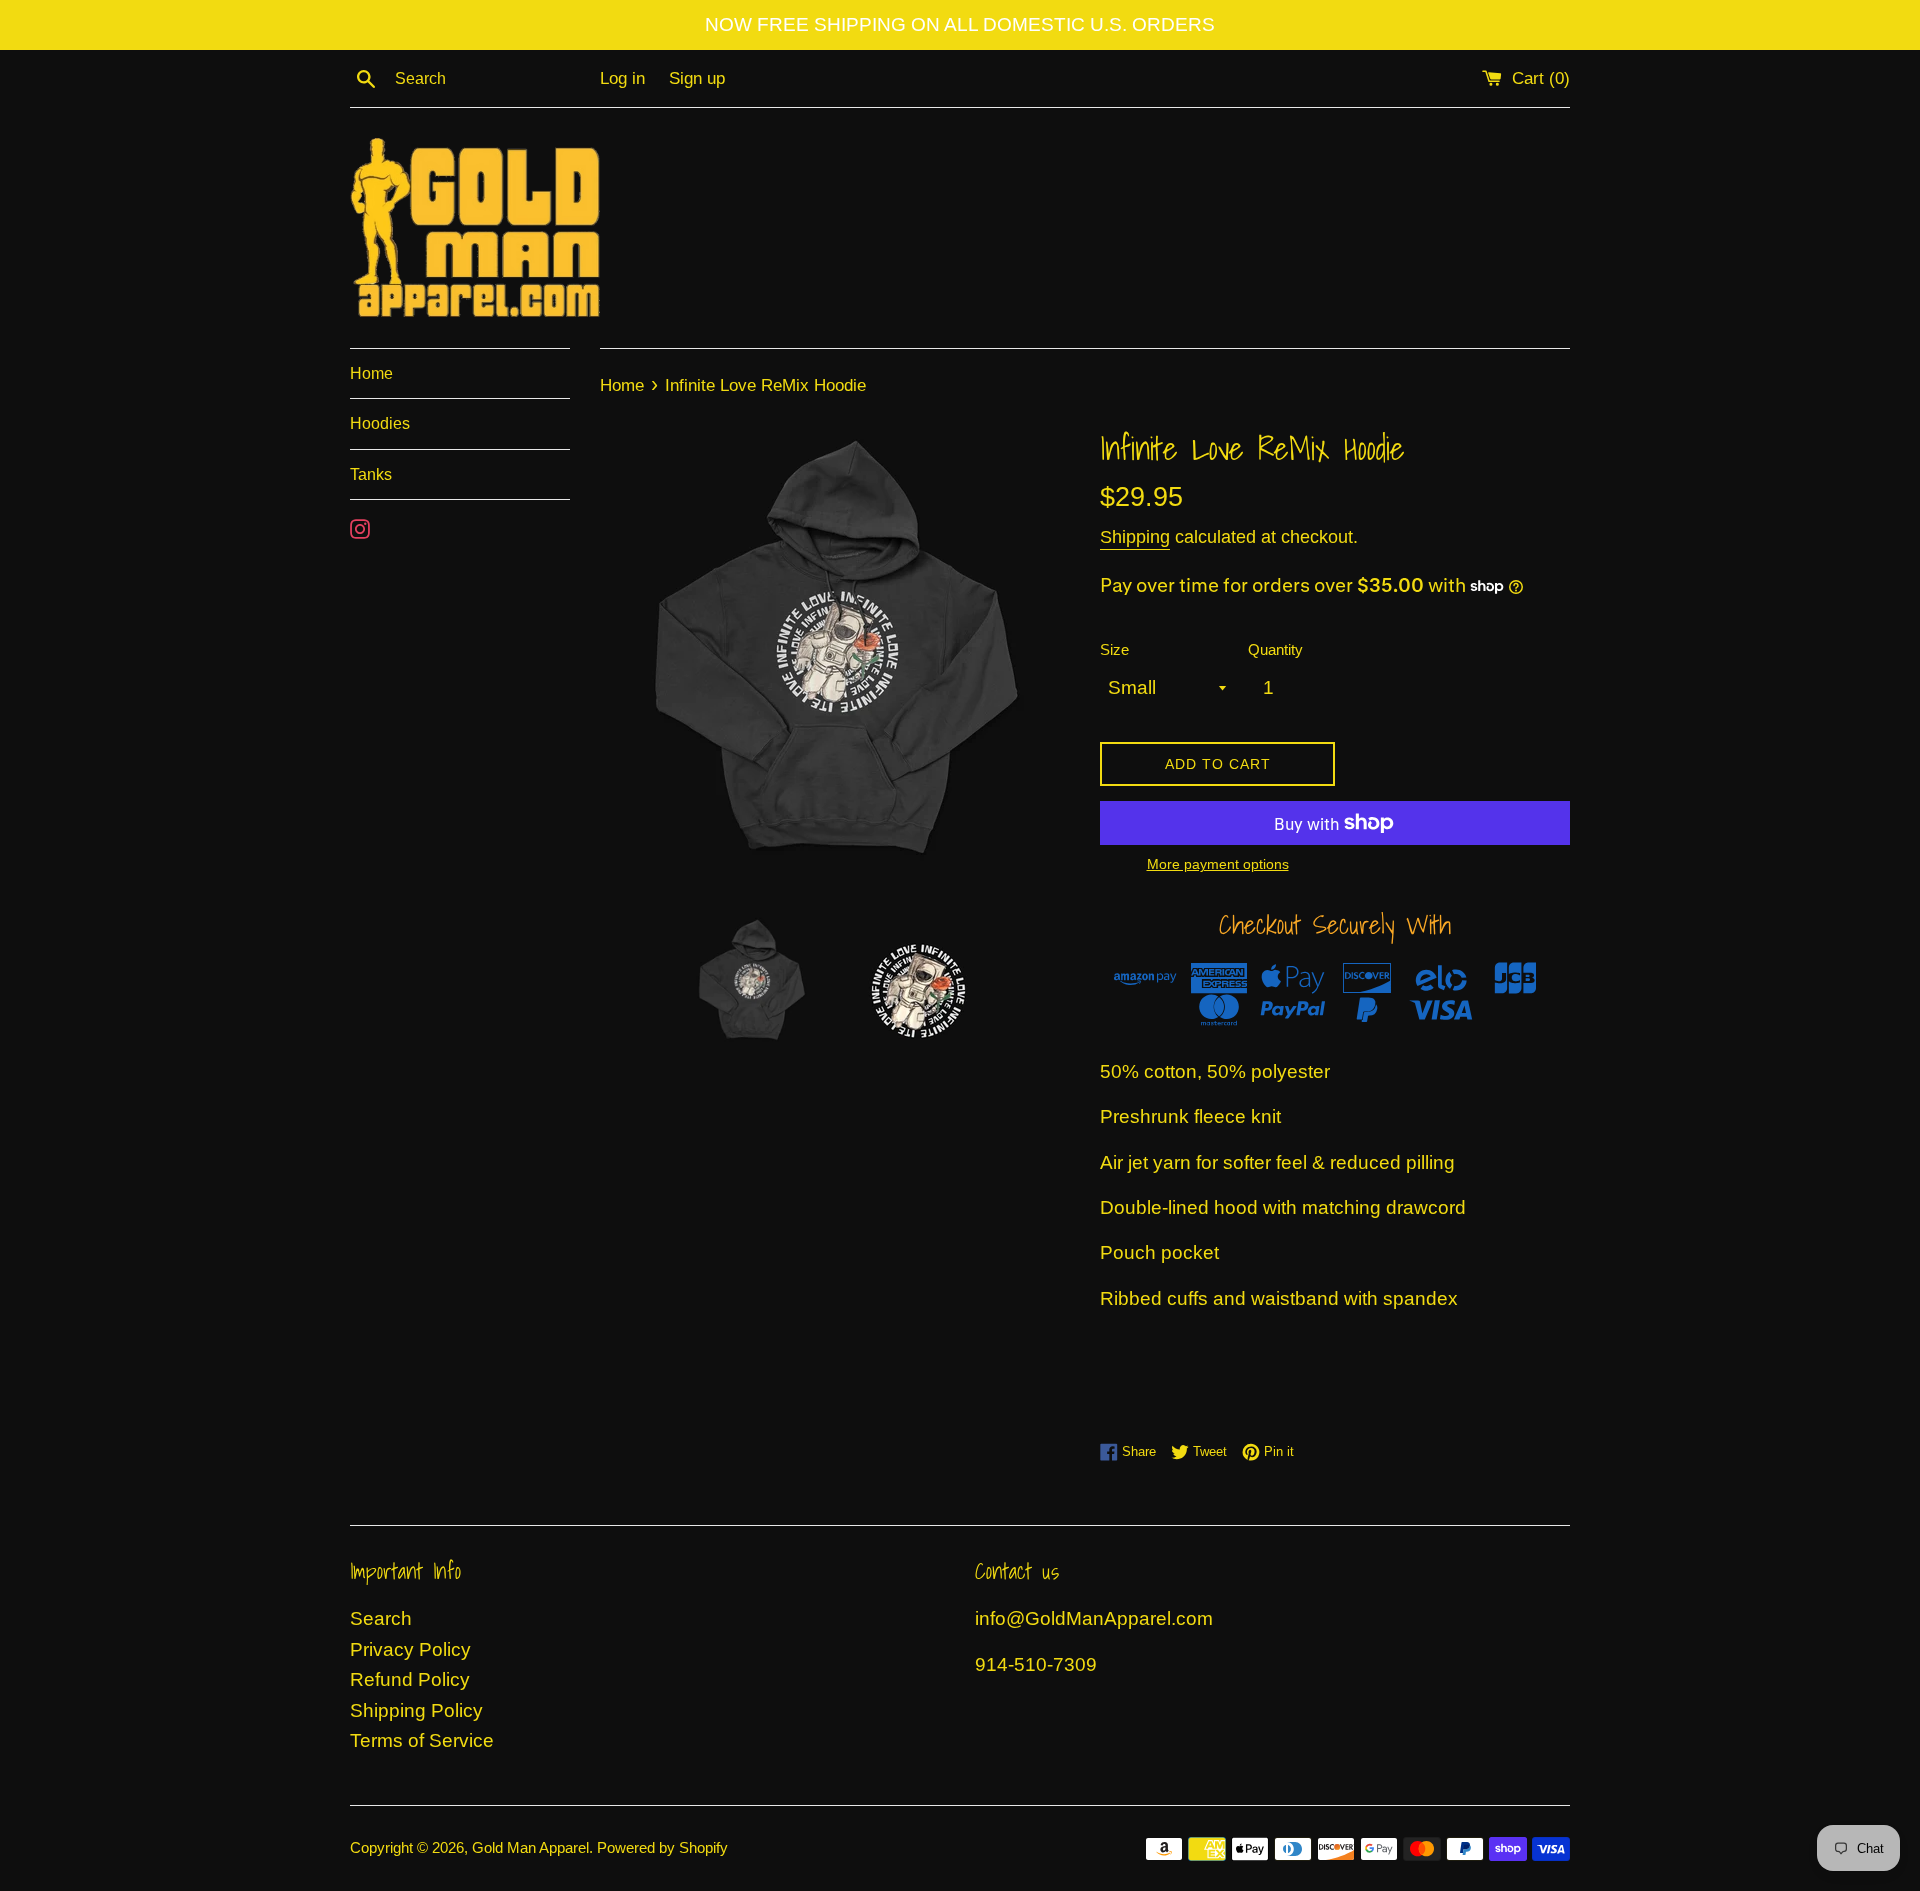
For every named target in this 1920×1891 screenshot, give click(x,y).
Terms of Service (422, 1740)
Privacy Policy (410, 1649)
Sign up (697, 78)
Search (381, 1618)
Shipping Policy (416, 1710)
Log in (622, 78)
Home (371, 373)
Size (1114, 649)
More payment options (1218, 864)
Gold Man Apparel (530, 1847)
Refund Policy (410, 1679)
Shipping (1135, 537)
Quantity (1275, 649)
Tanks (371, 474)
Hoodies (380, 423)
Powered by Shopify (662, 1847)
